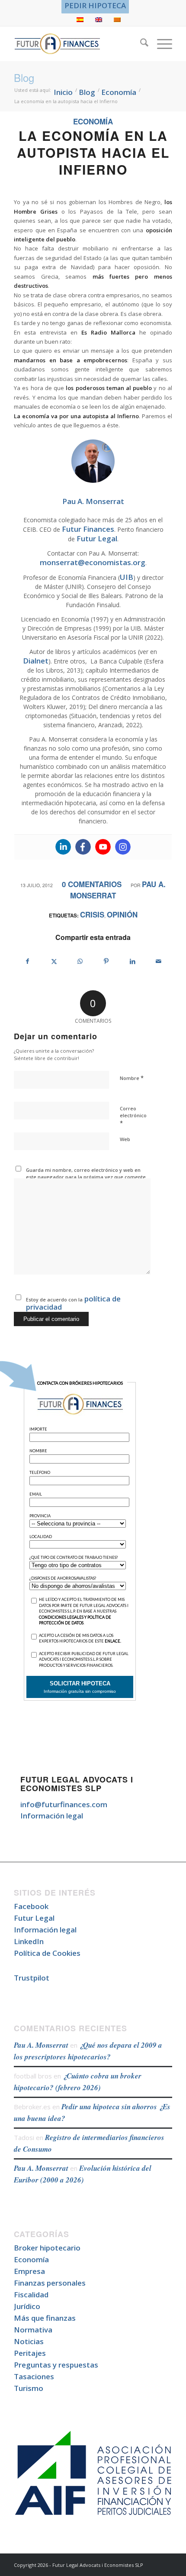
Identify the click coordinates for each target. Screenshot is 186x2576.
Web (125, 1139)
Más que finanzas (45, 2318)
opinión (122, 914)
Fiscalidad (31, 2295)
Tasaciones (34, 2376)
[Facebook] (83, 847)
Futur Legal (97, 538)
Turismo (29, 2388)
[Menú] (160, 44)
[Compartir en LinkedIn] (133, 961)
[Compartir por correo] (159, 961)
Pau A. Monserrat (41, 2045)
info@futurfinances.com (64, 1804)
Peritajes (30, 2353)
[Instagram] (123, 847)
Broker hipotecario (47, 2248)
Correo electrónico (133, 1116)
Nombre (132, 1078)
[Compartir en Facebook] (27, 961)
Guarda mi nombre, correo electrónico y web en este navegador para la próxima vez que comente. (87, 1174)
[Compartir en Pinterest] (106, 961)
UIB (127, 577)
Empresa (29, 2271)
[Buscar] (140, 44)
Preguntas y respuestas (56, 2365)
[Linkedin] (63, 847)
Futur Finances (88, 529)
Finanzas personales (50, 2283)
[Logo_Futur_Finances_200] (77, 44)
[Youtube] (103, 847)
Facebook (31, 1906)
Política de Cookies (47, 1953)
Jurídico (27, 2306)
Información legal (52, 1816)
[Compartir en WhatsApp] (80, 961)
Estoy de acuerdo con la (73, 1303)
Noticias (29, 2341)
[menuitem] (95, 6)
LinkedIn (29, 1941)
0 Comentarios (92, 884)
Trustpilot (32, 1978)
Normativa (33, 2330)
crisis (92, 914)
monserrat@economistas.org (93, 562)
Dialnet (36, 661)
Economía (93, 121)
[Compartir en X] (54, 961)
